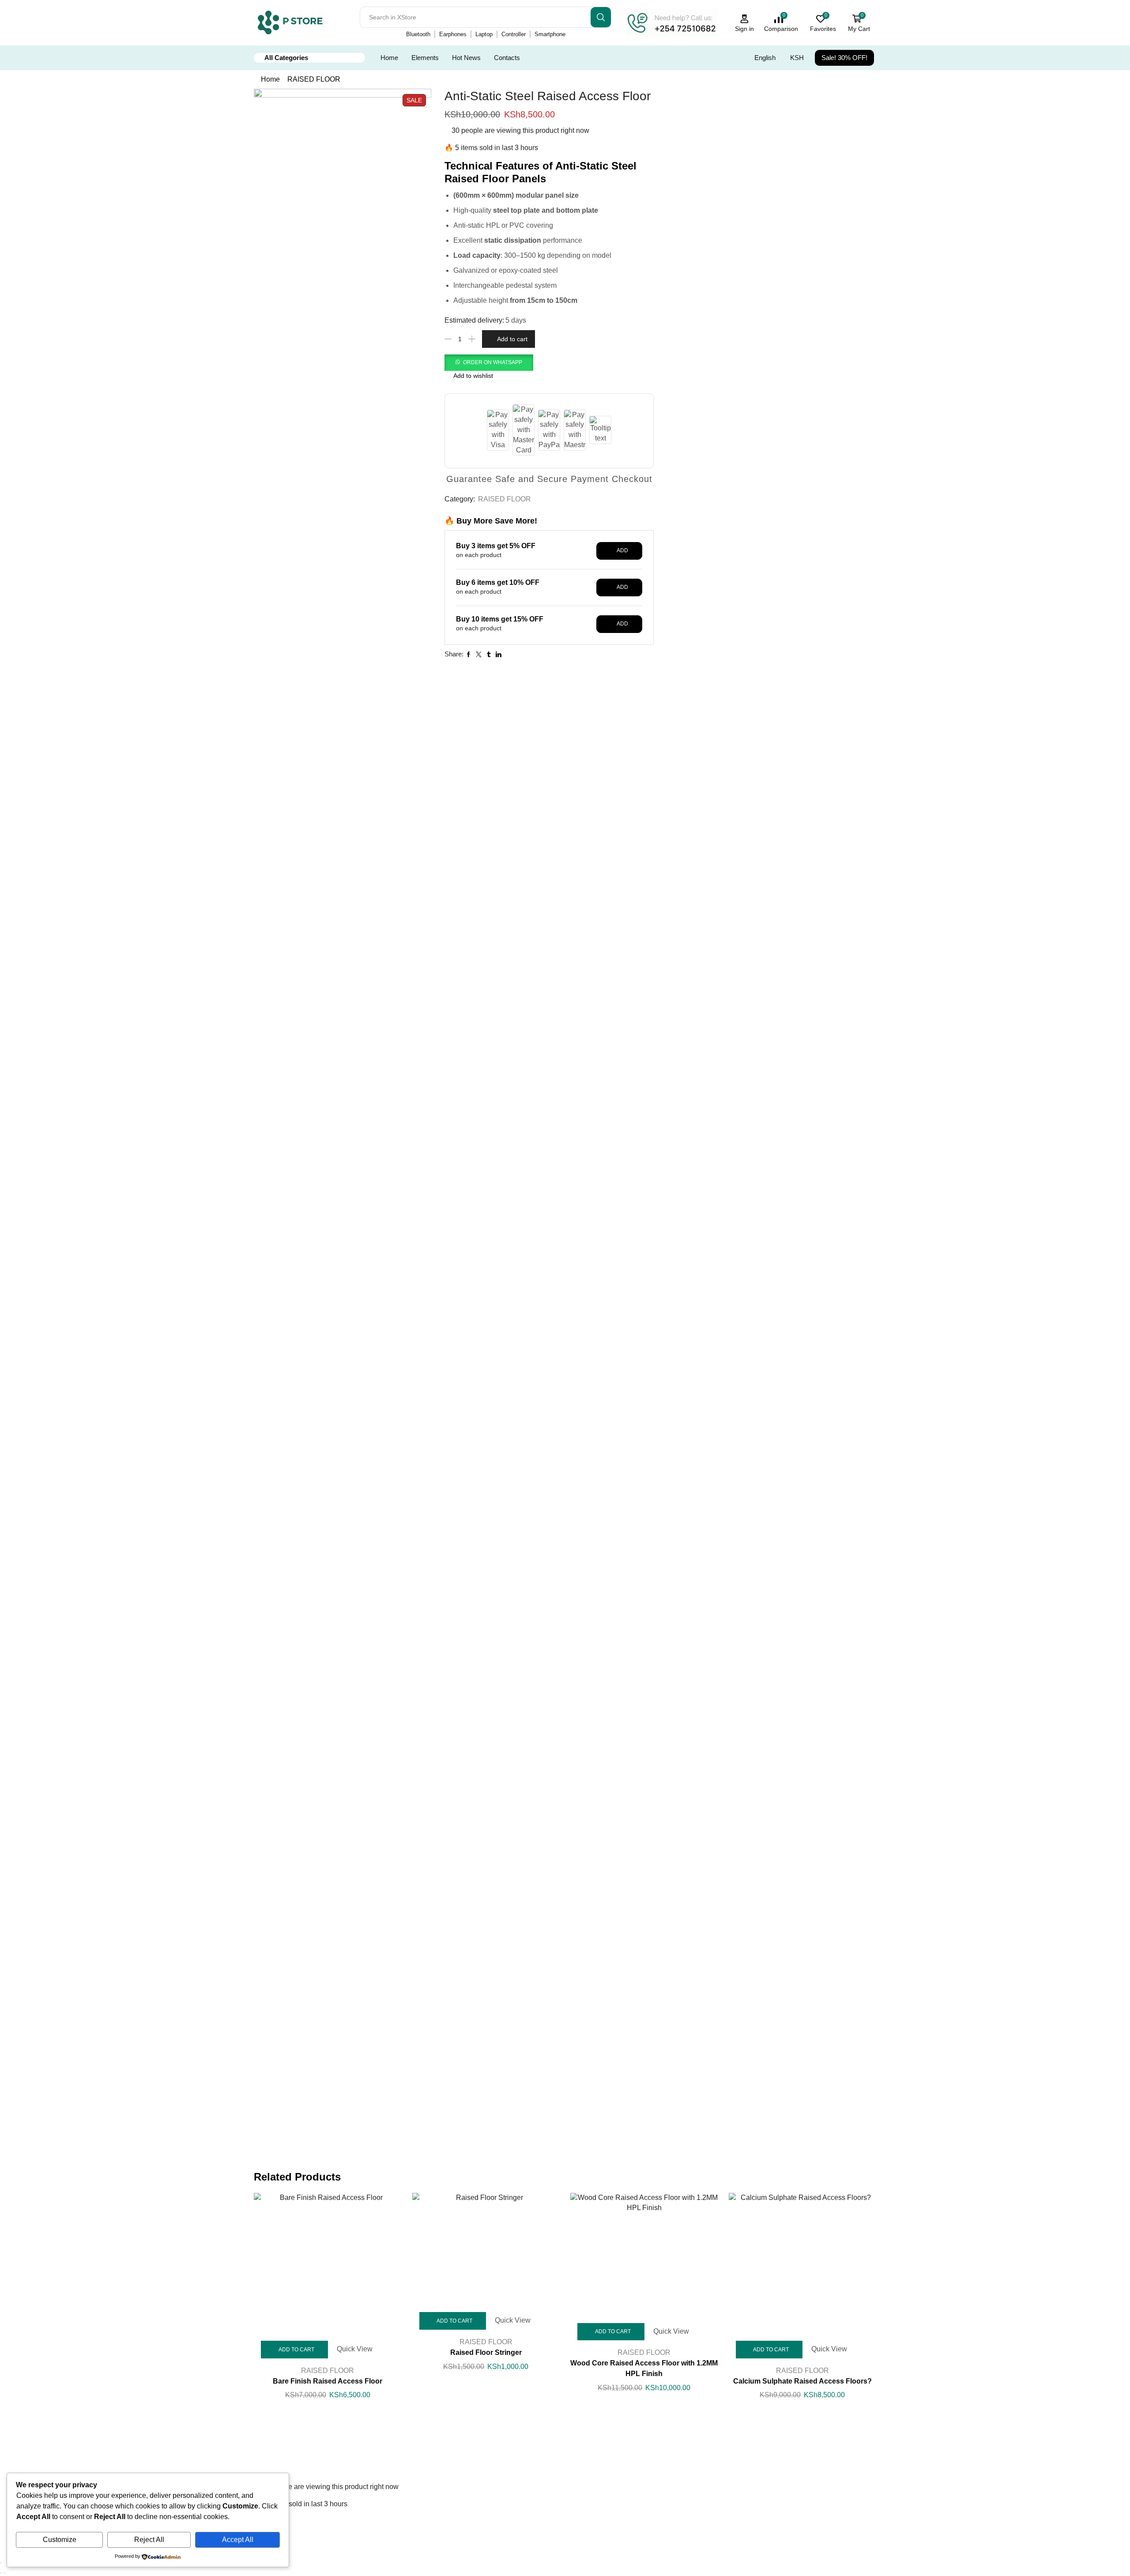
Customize (60, 2540)
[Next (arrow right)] (4, 2573)
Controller (514, 34)
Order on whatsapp (493, 362)
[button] (489, 362)
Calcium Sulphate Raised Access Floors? (802, 2381)
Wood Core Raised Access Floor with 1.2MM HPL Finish (644, 2368)
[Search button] (601, 17)
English (765, 58)
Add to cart (512, 339)
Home (389, 58)
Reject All (149, 2540)
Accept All (238, 2540)
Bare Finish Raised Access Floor (328, 2381)
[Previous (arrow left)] (1, 2573)
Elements (425, 58)
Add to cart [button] (296, 2350)
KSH (797, 58)
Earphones (453, 34)
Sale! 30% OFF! (844, 58)
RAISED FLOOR (314, 79)
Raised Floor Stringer (486, 2352)
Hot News (466, 58)
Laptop (484, 34)
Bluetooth (418, 34)
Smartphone (550, 34)
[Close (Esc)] (1, 2563)
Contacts (507, 58)
